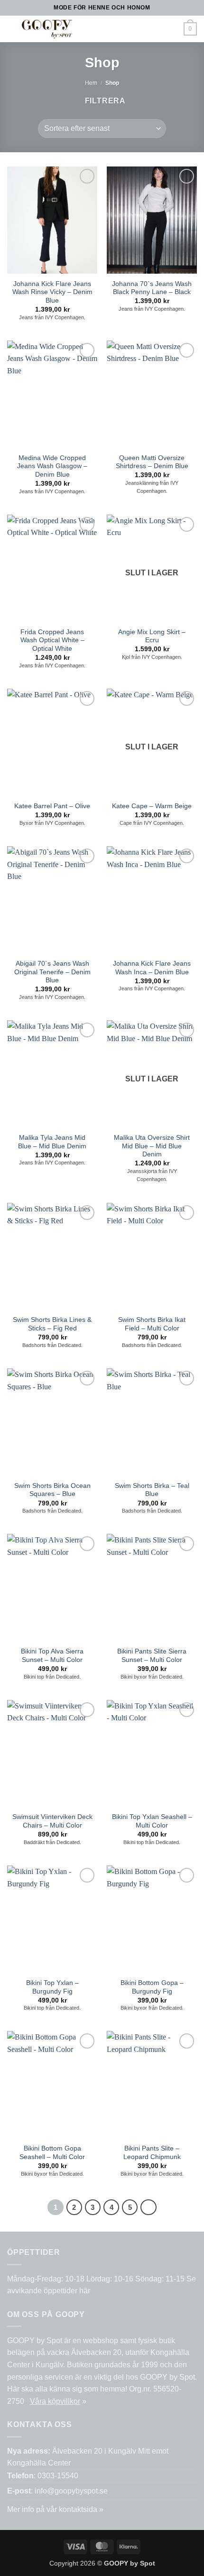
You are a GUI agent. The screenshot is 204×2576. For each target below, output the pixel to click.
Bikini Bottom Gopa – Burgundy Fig (152, 1987)
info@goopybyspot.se (71, 2491)
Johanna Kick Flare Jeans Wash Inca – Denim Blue (152, 968)
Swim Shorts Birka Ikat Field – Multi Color (152, 1324)
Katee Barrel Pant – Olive (52, 806)
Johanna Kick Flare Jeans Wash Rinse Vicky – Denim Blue (52, 292)
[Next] (148, 2207)
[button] (99, 29)
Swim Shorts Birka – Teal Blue (152, 1490)
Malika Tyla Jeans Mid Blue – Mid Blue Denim (52, 1142)
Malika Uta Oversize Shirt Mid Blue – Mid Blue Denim (152, 1146)
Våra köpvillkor (55, 2401)
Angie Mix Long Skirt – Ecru (152, 636)
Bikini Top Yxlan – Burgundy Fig (52, 1987)
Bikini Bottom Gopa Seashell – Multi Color (52, 2153)
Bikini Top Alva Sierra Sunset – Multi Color (52, 1656)
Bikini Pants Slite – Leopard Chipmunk (152, 2153)
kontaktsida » (81, 2509)
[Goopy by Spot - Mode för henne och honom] (47, 29)
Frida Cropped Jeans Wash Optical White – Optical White (52, 640)
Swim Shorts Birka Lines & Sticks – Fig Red (52, 1324)
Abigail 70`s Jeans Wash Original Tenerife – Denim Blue (52, 972)
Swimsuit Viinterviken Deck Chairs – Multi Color (52, 1821)
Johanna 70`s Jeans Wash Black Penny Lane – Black (152, 288)
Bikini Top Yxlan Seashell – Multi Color (152, 1821)
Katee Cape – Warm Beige (152, 806)
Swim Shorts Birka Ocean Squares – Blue (52, 1490)
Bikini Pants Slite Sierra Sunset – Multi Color (152, 1656)
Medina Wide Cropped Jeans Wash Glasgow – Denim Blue (52, 466)
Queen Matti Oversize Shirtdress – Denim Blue (152, 462)
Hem (91, 83)
